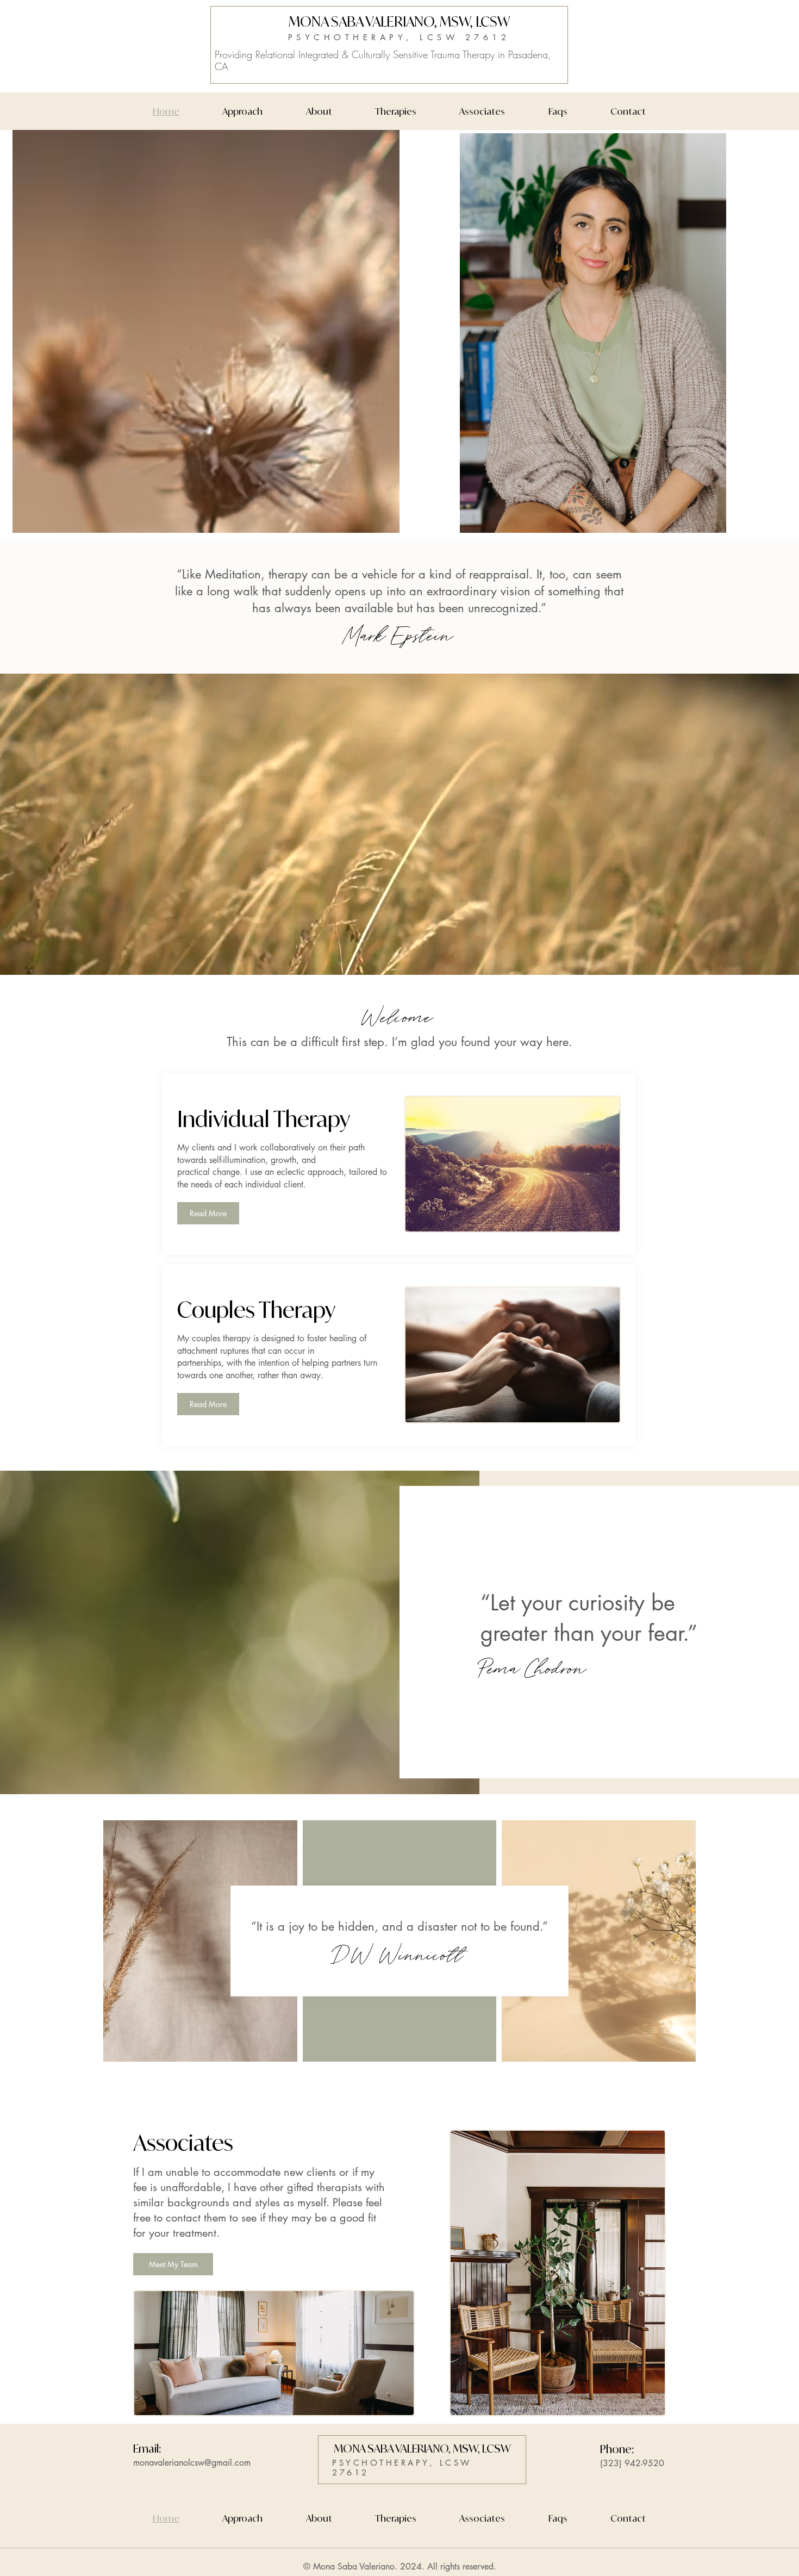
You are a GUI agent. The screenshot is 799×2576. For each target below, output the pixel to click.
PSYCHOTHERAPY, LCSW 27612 (399, 37)
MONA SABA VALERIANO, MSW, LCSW (399, 21)
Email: (147, 2449)
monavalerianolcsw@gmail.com (192, 2463)
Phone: (617, 2449)
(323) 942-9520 (632, 2463)
